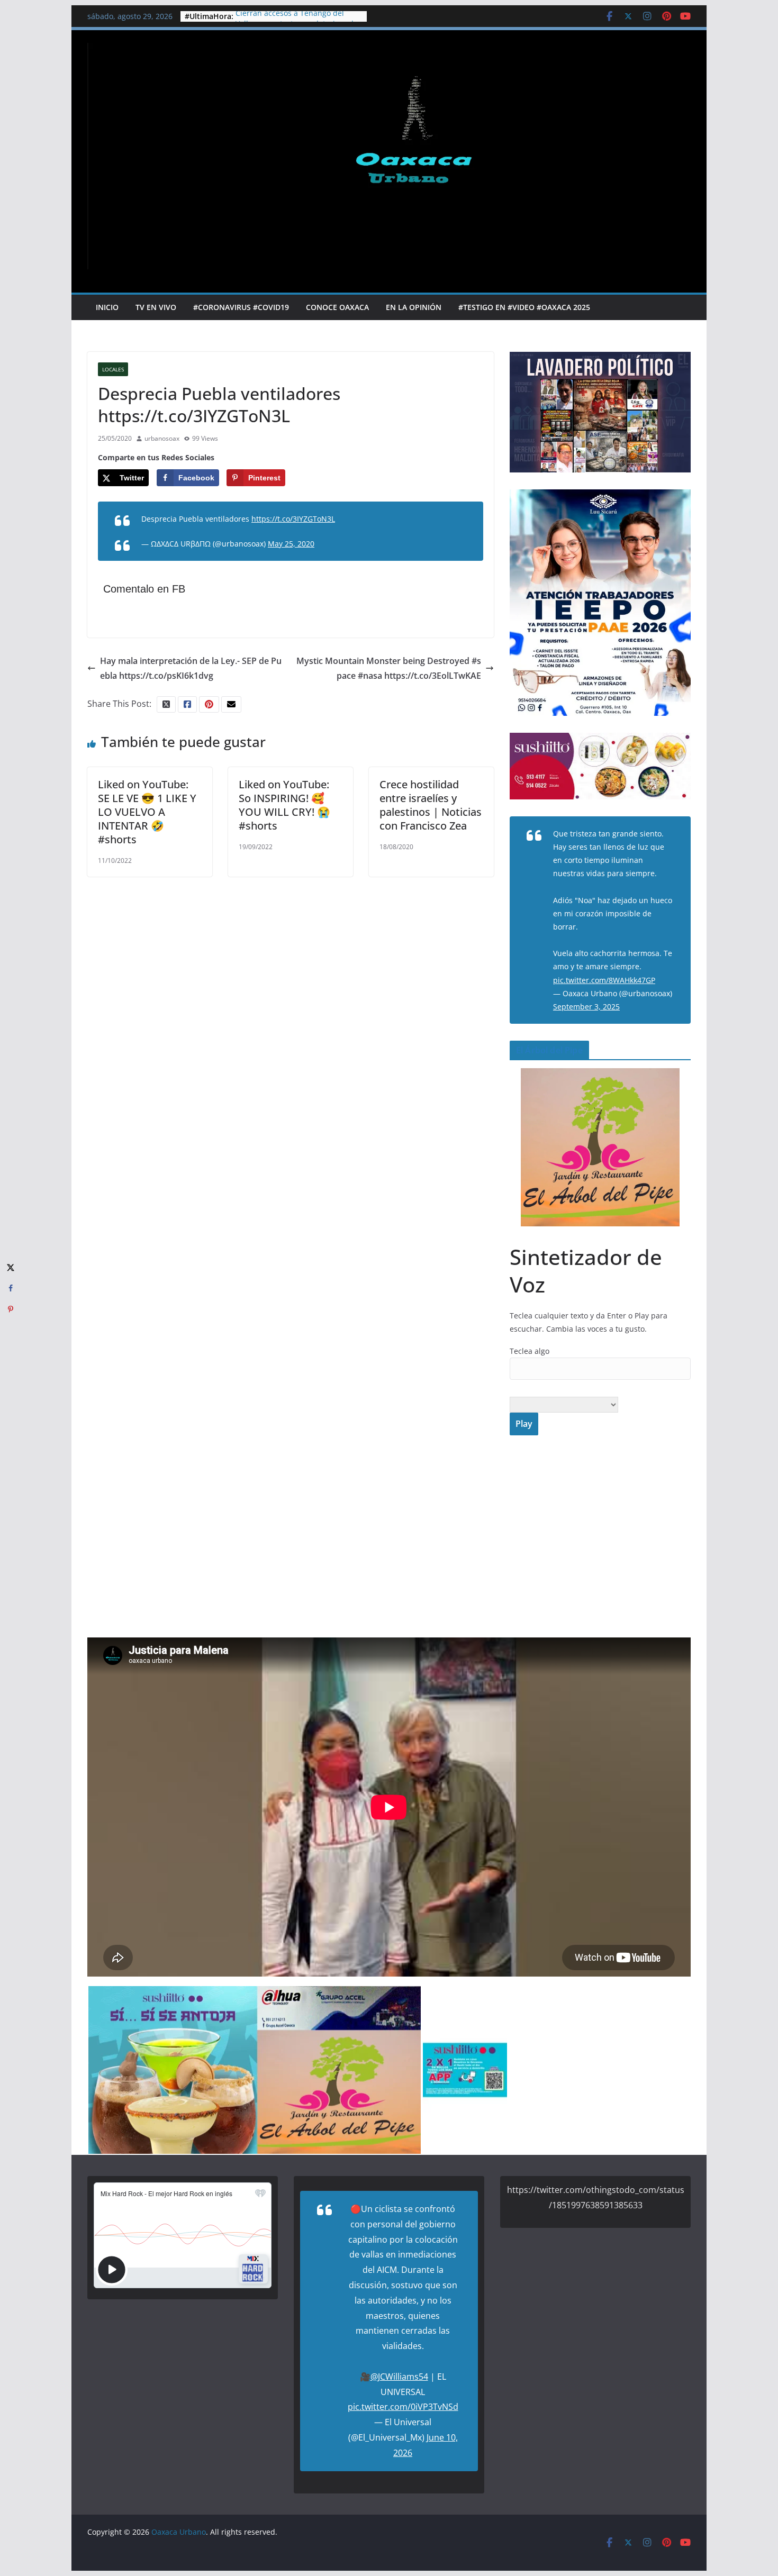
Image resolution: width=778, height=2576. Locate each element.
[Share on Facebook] (11, 1288)
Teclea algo (530, 1351)
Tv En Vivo (156, 307)
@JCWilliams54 (399, 2377)
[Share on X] (11, 1267)
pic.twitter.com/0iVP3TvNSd (403, 2407)
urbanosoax (162, 438)
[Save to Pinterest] (11, 1309)
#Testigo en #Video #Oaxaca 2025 (524, 307)
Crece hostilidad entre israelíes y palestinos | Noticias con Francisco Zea (431, 805)
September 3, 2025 (586, 1007)
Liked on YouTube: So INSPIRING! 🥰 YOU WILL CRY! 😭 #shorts (284, 805)
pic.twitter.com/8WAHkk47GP (604, 980)
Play (524, 1424)
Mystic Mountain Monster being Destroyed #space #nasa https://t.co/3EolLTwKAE (389, 668)
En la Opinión (414, 307)
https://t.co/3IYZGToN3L (293, 519)
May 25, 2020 (291, 544)
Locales (113, 369)
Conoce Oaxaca (337, 307)
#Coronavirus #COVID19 (241, 307)
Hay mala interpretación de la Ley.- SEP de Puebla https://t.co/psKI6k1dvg (191, 668)
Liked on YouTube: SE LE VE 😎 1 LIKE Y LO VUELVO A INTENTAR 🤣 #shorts (147, 812)
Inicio (107, 307)
